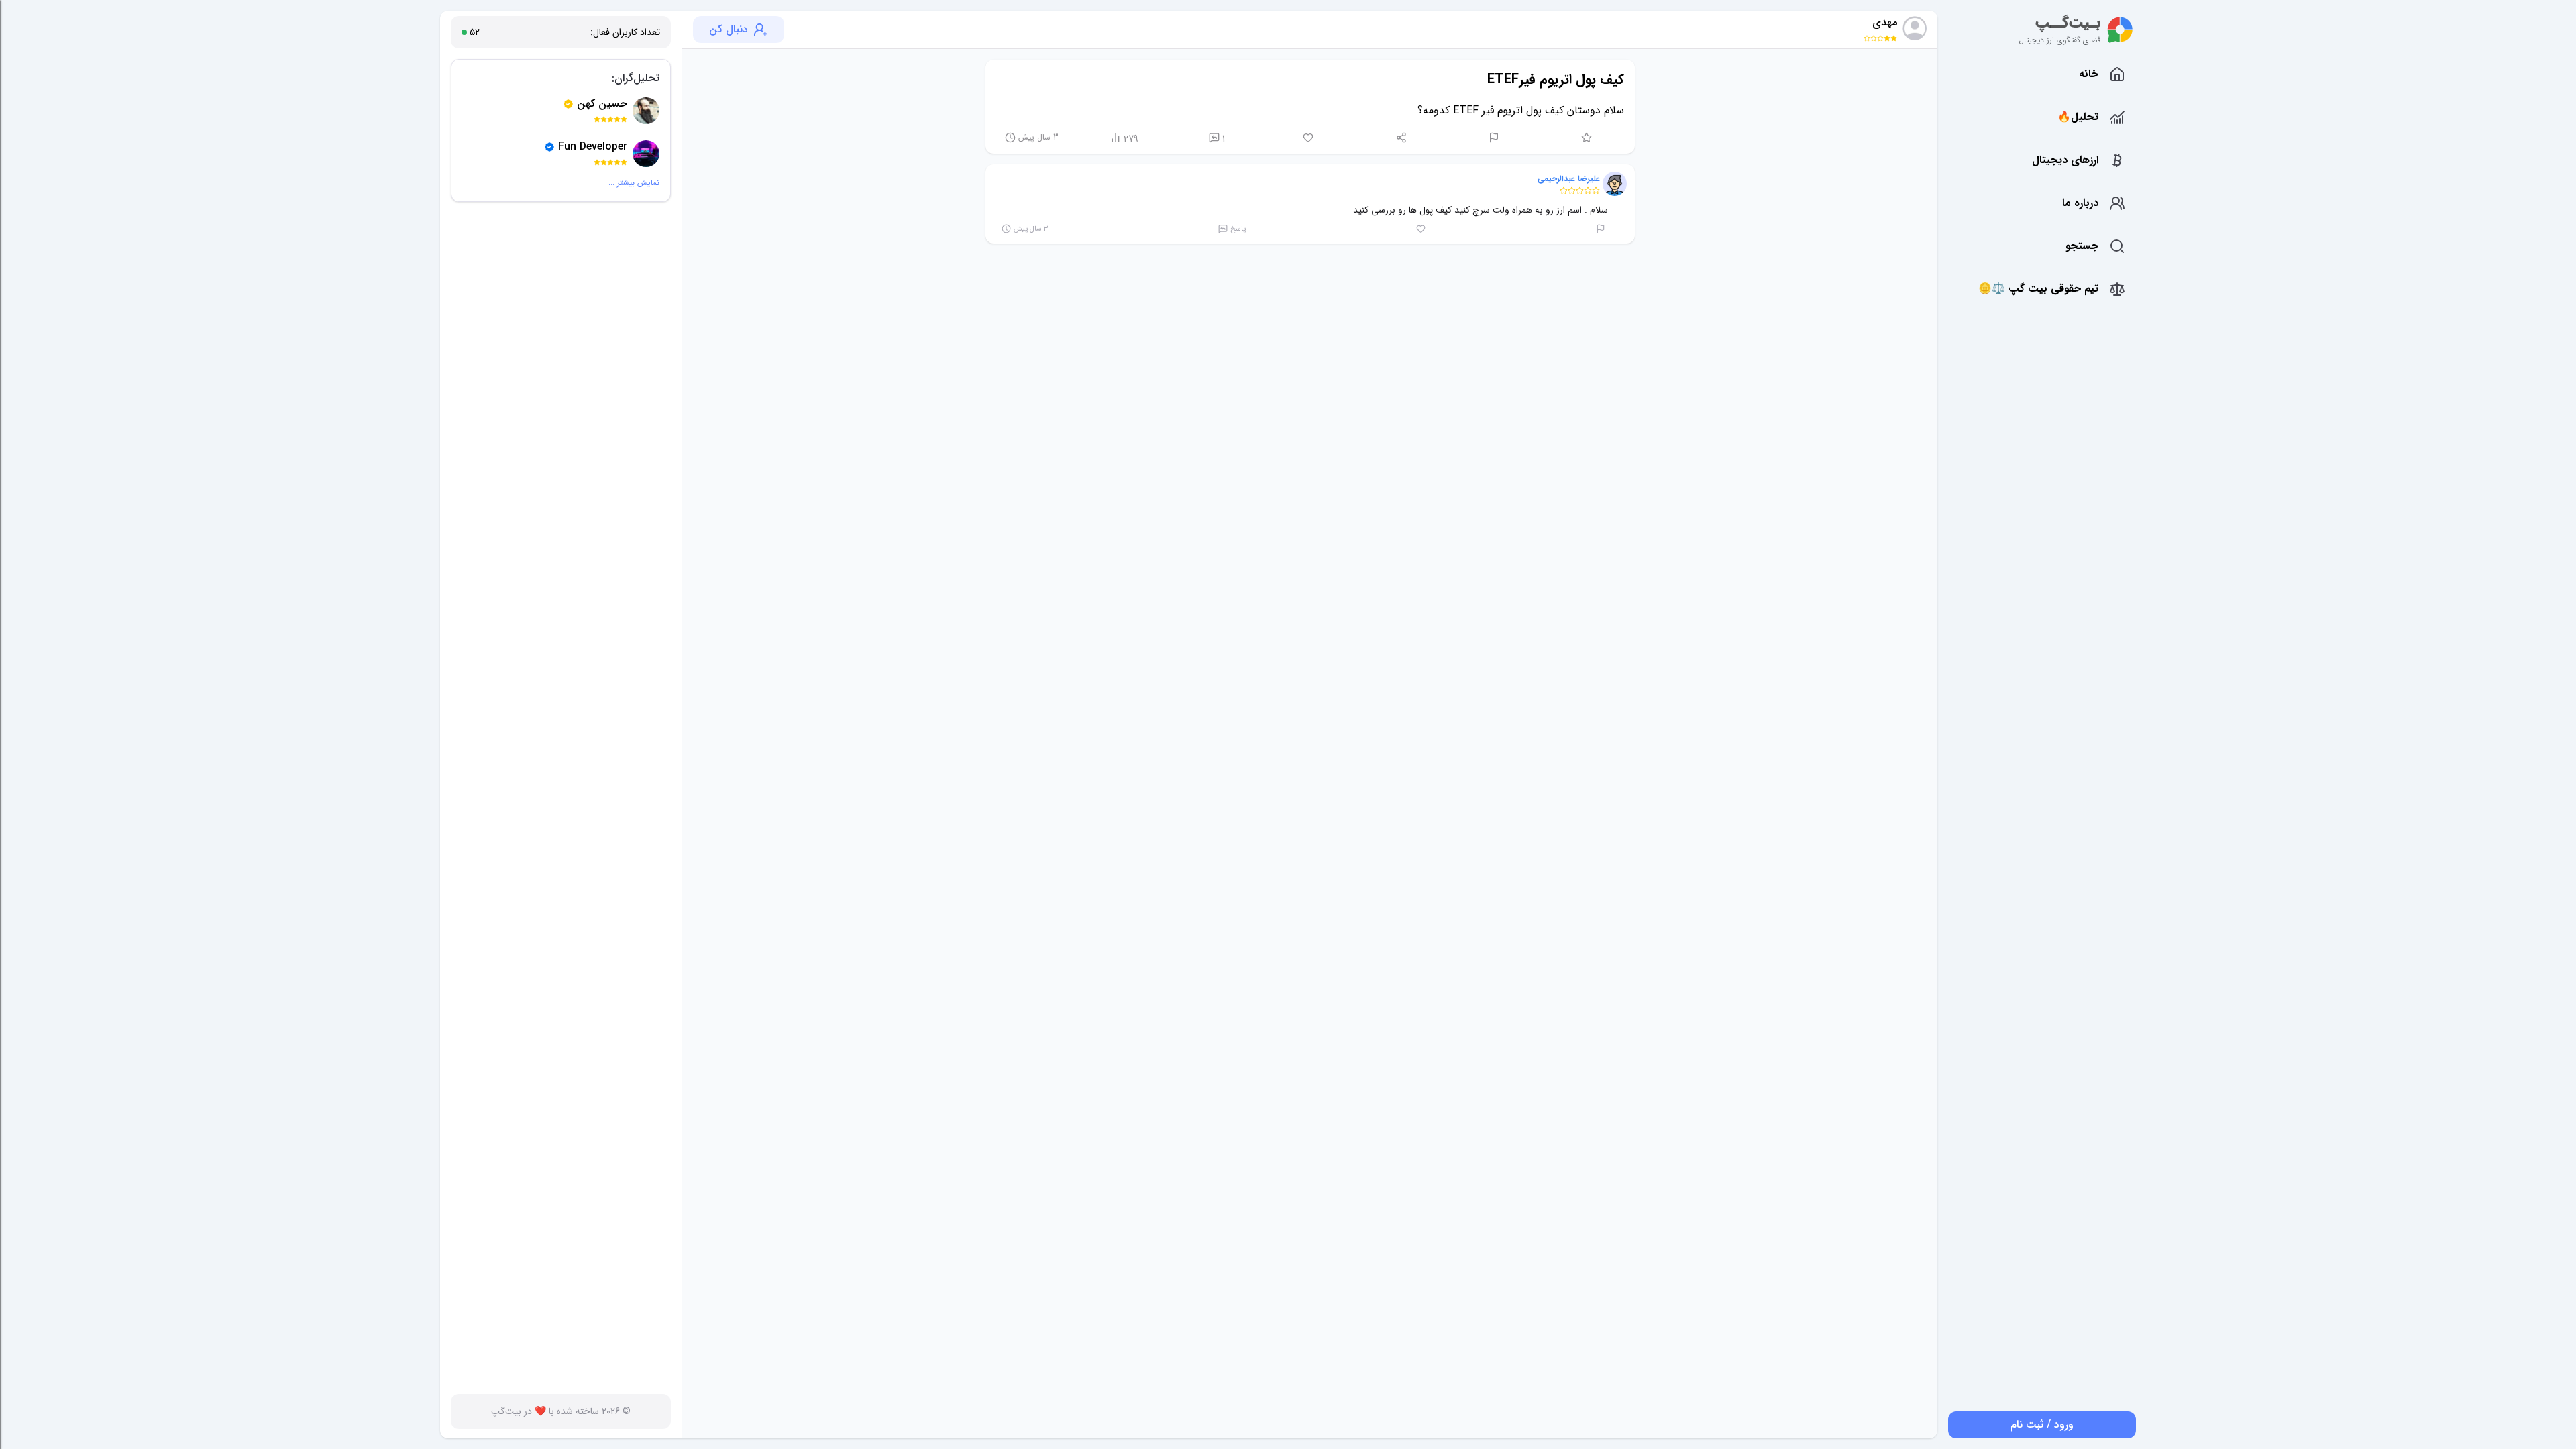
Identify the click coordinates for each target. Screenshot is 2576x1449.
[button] (1615, 184)
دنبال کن (729, 29)
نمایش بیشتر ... (634, 183)
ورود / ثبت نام (2042, 1425)
